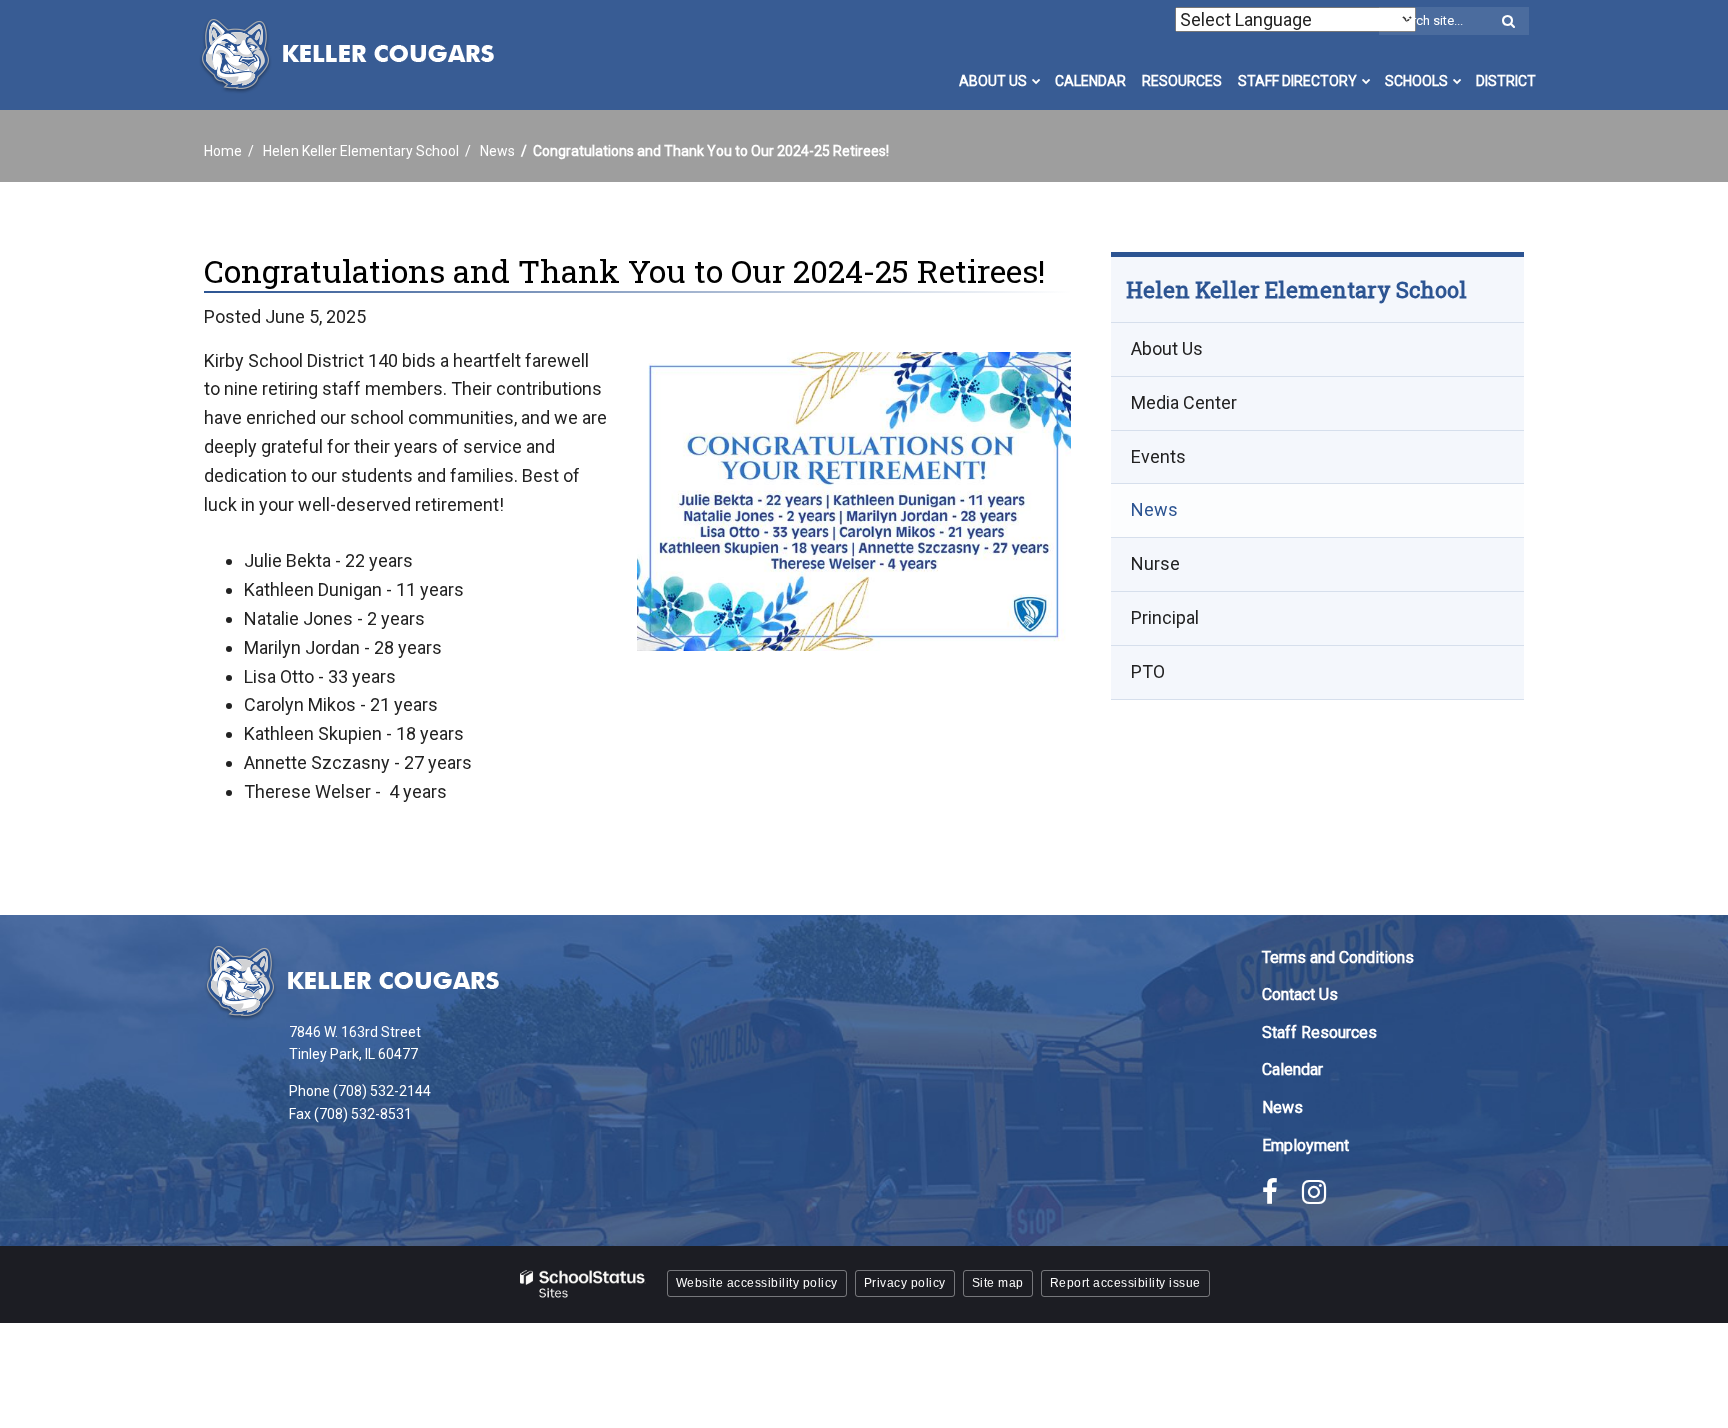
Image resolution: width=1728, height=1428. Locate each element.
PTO (1148, 671)
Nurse (1155, 564)
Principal (1165, 618)
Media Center (1184, 402)
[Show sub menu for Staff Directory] (1366, 81)
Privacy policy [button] (905, 1283)
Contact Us (1300, 994)
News (497, 151)
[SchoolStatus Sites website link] (583, 1284)
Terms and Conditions (1338, 957)
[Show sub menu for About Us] (1036, 81)
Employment (1305, 1145)
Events (1158, 456)
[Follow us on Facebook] (1270, 1192)
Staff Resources (1319, 1032)
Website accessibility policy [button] (757, 1283)
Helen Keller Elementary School (361, 151)
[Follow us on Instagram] (1314, 1192)
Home (223, 151)
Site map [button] (998, 1283)
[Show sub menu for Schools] (1457, 81)
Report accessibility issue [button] (1125, 1283)
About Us (1167, 349)
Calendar (1292, 1069)
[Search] (1508, 22)
